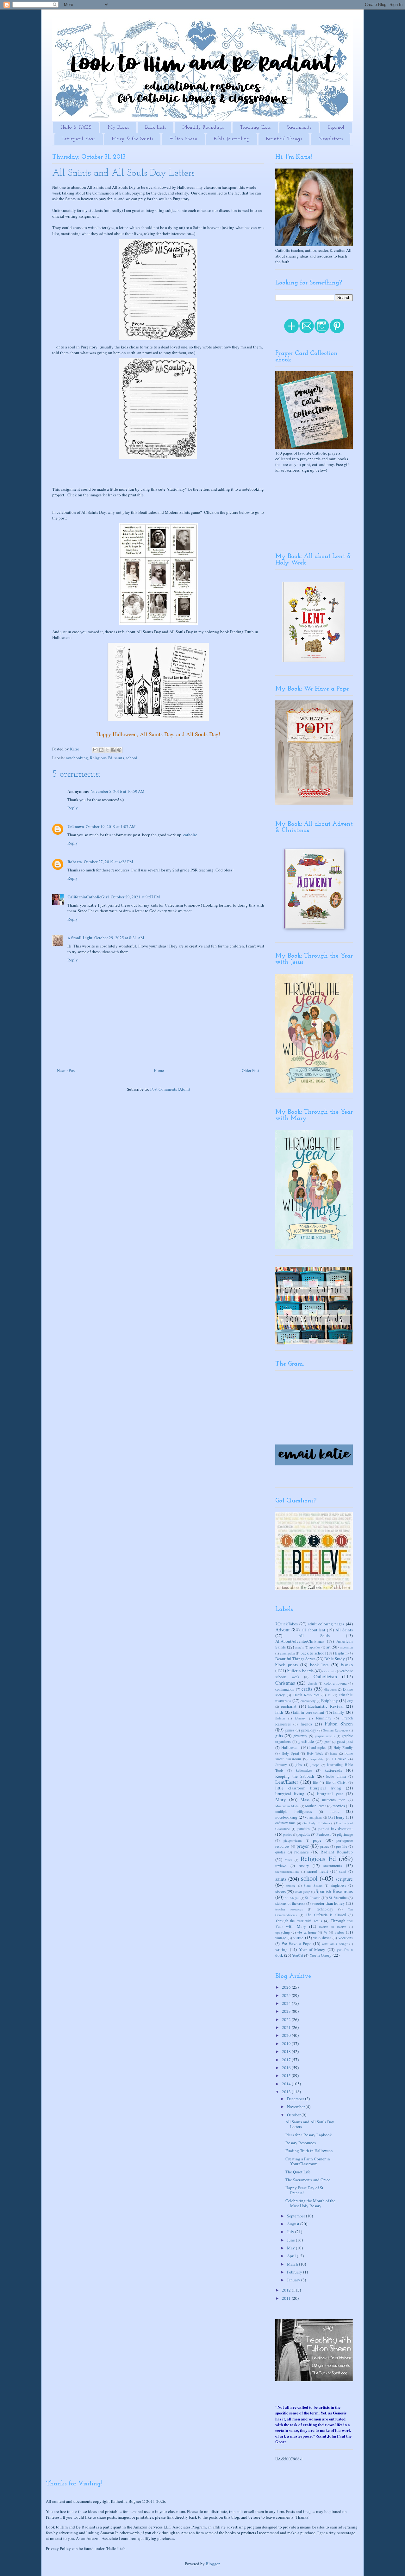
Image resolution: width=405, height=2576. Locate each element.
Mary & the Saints (132, 139)
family (339, 1712)
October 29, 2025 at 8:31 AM (119, 938)
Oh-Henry (336, 1817)
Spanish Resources (334, 1891)
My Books (118, 127)
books (347, 1664)
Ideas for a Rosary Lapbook (309, 2135)
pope (317, 1840)
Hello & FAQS (76, 127)
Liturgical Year (79, 139)
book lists (319, 1665)
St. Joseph (313, 1898)
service (291, 1885)
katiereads (333, 1770)
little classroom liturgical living (308, 1788)
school (132, 758)
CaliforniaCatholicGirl (88, 897)
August (294, 2224)
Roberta (75, 861)
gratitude (306, 1741)
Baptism (341, 1653)
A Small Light (80, 937)
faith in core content (308, 1712)
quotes (280, 1852)
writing (281, 1949)
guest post (345, 1741)
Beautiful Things (284, 139)
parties (288, 1834)
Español (336, 127)
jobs (299, 1765)
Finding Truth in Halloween (309, 2151)
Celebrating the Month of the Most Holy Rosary (310, 2203)
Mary (281, 1799)
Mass (305, 1800)
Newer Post (66, 1070)
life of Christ (336, 1782)
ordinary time (285, 1823)
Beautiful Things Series (295, 1659)
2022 (287, 2019)
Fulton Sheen (183, 139)
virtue (298, 1938)
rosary (304, 1865)
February (295, 2272)
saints (119, 758)
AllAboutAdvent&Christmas (300, 1641)
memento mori (334, 1800)
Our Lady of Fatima (316, 1823)
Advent (282, 1629)
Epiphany (330, 1700)
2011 (287, 2298)
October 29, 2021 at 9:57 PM (135, 897)
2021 (287, 2027)
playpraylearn (293, 1840)
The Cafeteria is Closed (326, 1915)
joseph (315, 1765)
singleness (338, 1885)
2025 (287, 1995)
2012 (287, 2290)
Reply (73, 808)
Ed (330, 1695)
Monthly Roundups (203, 127)
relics (288, 1860)
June (291, 2240)
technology (325, 1909)
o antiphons (314, 1817)
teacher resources (289, 1909)
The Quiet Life (298, 2172)
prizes (325, 1846)
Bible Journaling (232, 139)
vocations (346, 1938)
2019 (287, 2044)
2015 (287, 2075)
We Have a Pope (297, 1943)
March (293, 2264)
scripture (344, 1879)
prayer (303, 1846)
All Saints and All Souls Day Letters (310, 2124)
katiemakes (304, 1770)
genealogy (308, 1730)
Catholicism (325, 1676)
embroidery (308, 1701)
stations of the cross (290, 1903)
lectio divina (336, 1776)
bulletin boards (300, 1671)
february (300, 1718)
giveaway (300, 1736)
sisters (280, 1891)
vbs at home (307, 1932)
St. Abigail (292, 1898)
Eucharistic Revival (326, 1706)
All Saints (344, 1630)
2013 (287, 2092)
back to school (313, 1653)
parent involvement (336, 1828)
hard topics (318, 1747)
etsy (350, 1701)
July (291, 2232)
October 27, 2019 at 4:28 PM (109, 862)
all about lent (314, 1630)
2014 (287, 2084)
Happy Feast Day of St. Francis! (305, 2190)
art (328, 1647)
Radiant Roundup (337, 1852)
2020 (287, 2035)
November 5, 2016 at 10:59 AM (118, 791)
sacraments (333, 1865)
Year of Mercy (312, 1949)
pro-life (342, 1846)
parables (304, 1829)
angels (299, 1647)
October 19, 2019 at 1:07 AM (111, 826)
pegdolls (304, 1834)
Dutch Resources (306, 1695)
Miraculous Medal (287, 1806)
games (290, 1730)
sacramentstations (287, 1871)
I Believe (339, 1759)
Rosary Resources (301, 2143)
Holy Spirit (290, 1753)
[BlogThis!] (101, 750)
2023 (287, 2011)
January (281, 1765)
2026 (287, 1987)
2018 (287, 2051)
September (296, 2216)
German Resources (335, 1730)
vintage (281, 1938)
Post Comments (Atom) (170, 1089)
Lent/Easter (287, 1782)
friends (306, 1724)
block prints (287, 1665)
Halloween (290, 1747)
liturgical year (330, 1794)
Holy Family (343, 1747)
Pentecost (324, 1834)
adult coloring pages (326, 1624)
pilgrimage (345, 1834)
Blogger (212, 2564)
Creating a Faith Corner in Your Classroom (308, 2161)
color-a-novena (335, 1683)
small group (302, 1892)
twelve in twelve (333, 1927)
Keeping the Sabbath (295, 1776)
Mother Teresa (316, 1806)
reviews (281, 1866)
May (291, 2248)
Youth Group (321, 1955)
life (315, 1782)
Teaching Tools (255, 127)
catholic (190, 835)
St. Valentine (338, 1898)
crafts (307, 1689)
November (296, 2107)
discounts (330, 1689)
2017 (287, 2060)
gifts (279, 1736)
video (339, 1932)
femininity (324, 1718)
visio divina (322, 1938)
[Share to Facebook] (113, 750)
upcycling (283, 1932)
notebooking (77, 758)
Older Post (251, 1070)
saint (343, 1871)
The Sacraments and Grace (308, 2180)
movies (339, 1806)
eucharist (289, 1706)
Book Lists (156, 127)
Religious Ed (101, 758)
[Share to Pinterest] (119, 750)
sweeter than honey (328, 1903)
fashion (280, 1718)
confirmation (285, 1689)
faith (279, 1712)
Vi (325, 1932)
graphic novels (325, 1736)
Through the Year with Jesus (299, 1921)
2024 (287, 2003)
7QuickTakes (287, 1624)
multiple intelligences (294, 1811)
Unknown (76, 826)
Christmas (285, 1683)
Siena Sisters (313, 1885)
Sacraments (299, 127)
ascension (346, 1647)
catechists (329, 1671)
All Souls (314, 1636)
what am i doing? (335, 1944)
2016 (287, 2068)
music (334, 1811)
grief (327, 1742)
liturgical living (290, 1794)
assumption (287, 1653)
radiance (302, 1852)
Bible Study (335, 1659)
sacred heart (317, 1871)
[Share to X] (107, 750)
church (312, 1683)
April (292, 2256)
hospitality (317, 1759)
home (334, 1753)
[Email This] (95, 750)
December (296, 2099)
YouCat (298, 1955)
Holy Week (315, 1753)
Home (159, 1070)
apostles (315, 1647)
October (294, 2115)
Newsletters (330, 139)
